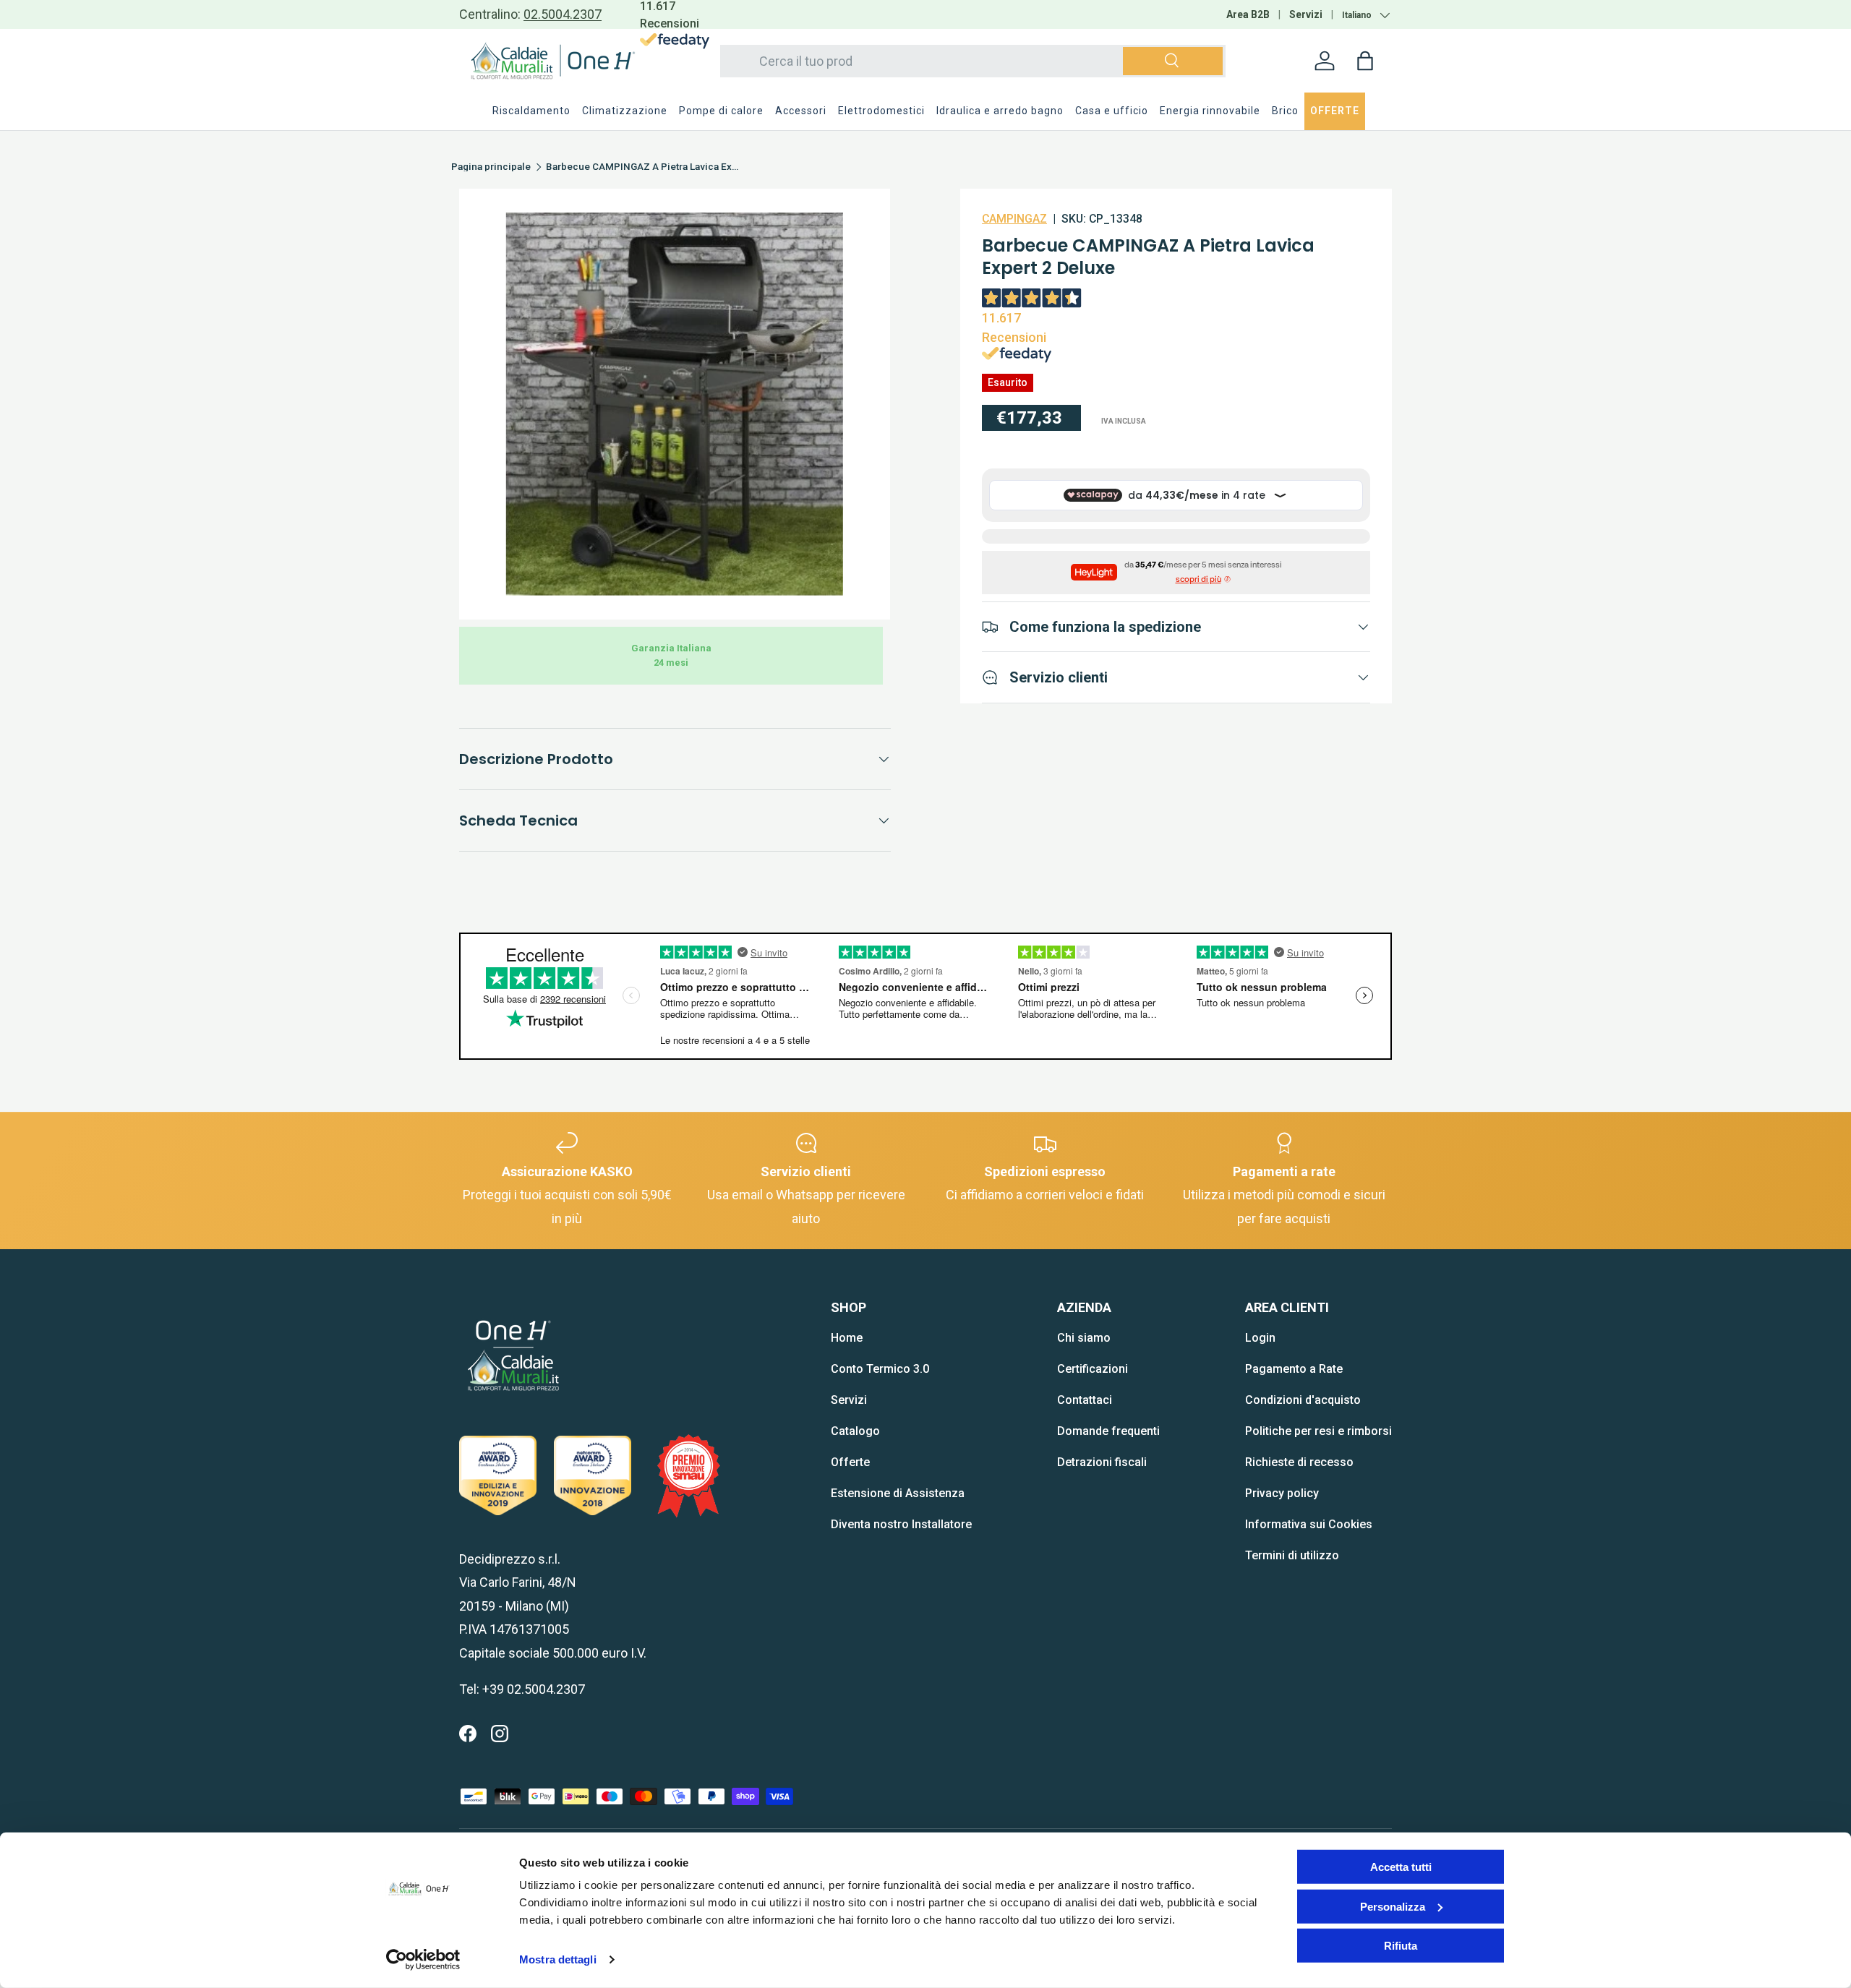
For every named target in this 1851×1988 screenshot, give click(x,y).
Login (1260, 1338)
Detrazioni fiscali (1102, 1462)
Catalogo (855, 1431)
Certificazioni (1093, 1369)
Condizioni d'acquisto (1303, 1400)
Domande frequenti (1108, 1431)
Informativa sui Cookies (1309, 1524)
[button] (1365, 61)
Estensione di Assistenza (898, 1493)
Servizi (1306, 14)
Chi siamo (1084, 1338)
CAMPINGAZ (1014, 219)
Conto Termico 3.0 (880, 1369)
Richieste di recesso (1299, 1462)
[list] (675, 404)
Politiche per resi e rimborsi (1318, 1431)
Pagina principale (491, 167)
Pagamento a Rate (1294, 1369)
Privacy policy (1282, 1493)
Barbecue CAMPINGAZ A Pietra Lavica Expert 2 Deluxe (644, 167)
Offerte (850, 1462)
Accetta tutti (1401, 1867)
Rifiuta (1401, 1946)
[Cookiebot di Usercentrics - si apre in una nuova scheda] (423, 1960)
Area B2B (1248, 14)
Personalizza (1393, 1906)
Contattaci (1085, 1400)
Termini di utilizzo (1292, 1555)
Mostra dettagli (558, 1959)
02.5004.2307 (563, 14)
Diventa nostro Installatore (901, 1524)
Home (847, 1338)
